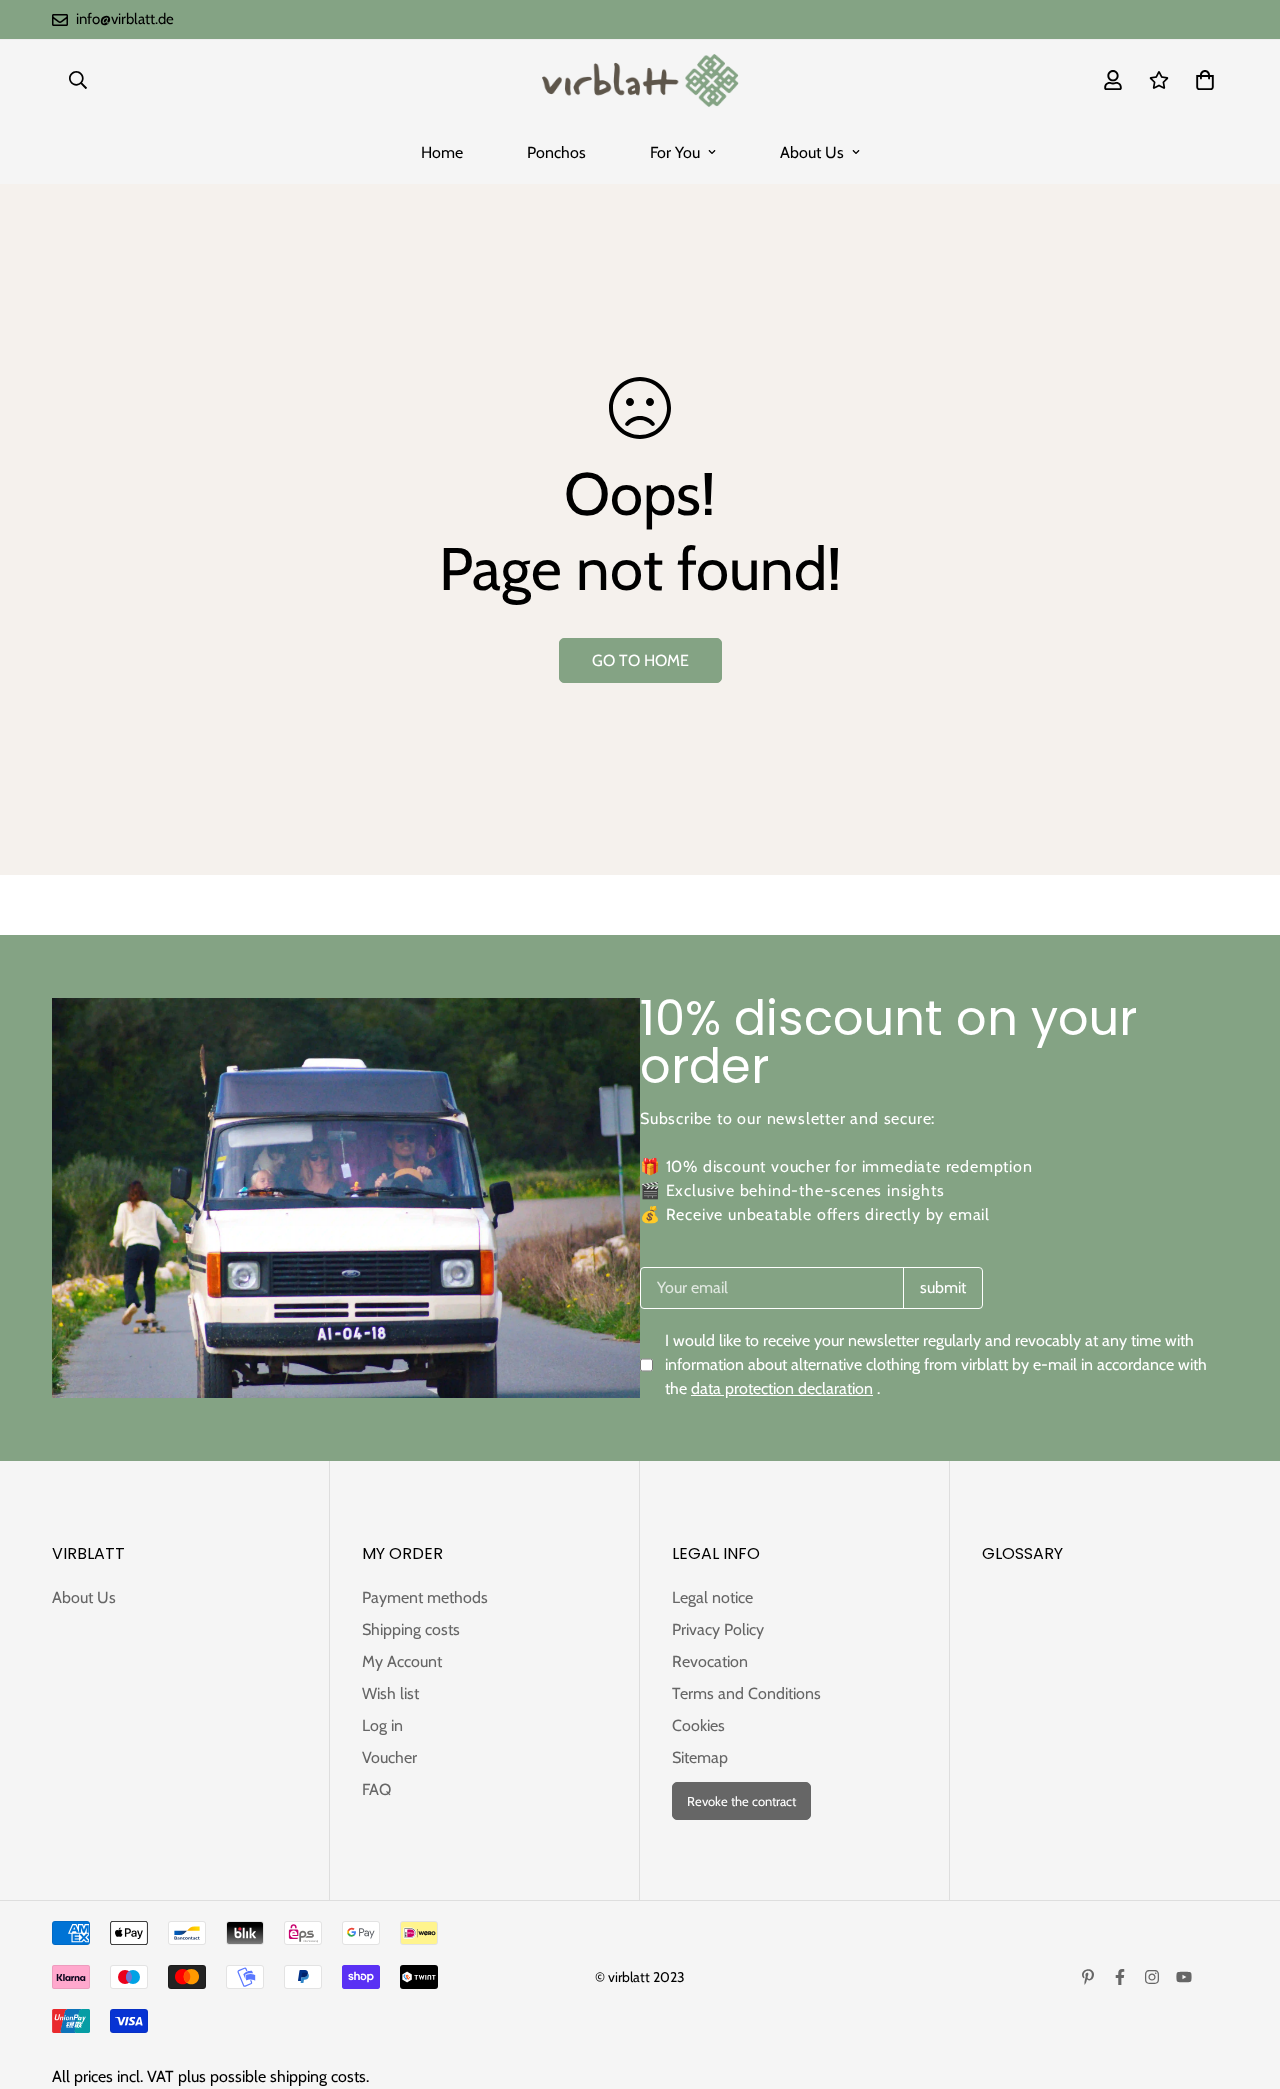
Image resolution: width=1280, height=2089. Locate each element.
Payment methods (425, 1597)
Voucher (389, 1757)
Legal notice (712, 1597)
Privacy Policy (718, 1629)
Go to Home (640, 660)
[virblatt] (639, 80)
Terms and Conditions (746, 1693)
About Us (812, 152)
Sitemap (700, 1757)
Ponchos (556, 152)
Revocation (710, 1661)
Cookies (698, 1725)
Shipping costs (411, 1629)
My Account (402, 1661)
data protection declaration (782, 1388)
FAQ (376, 1789)
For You (675, 152)
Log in (382, 1725)
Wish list (390, 1693)
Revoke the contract (741, 1801)
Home (442, 152)
